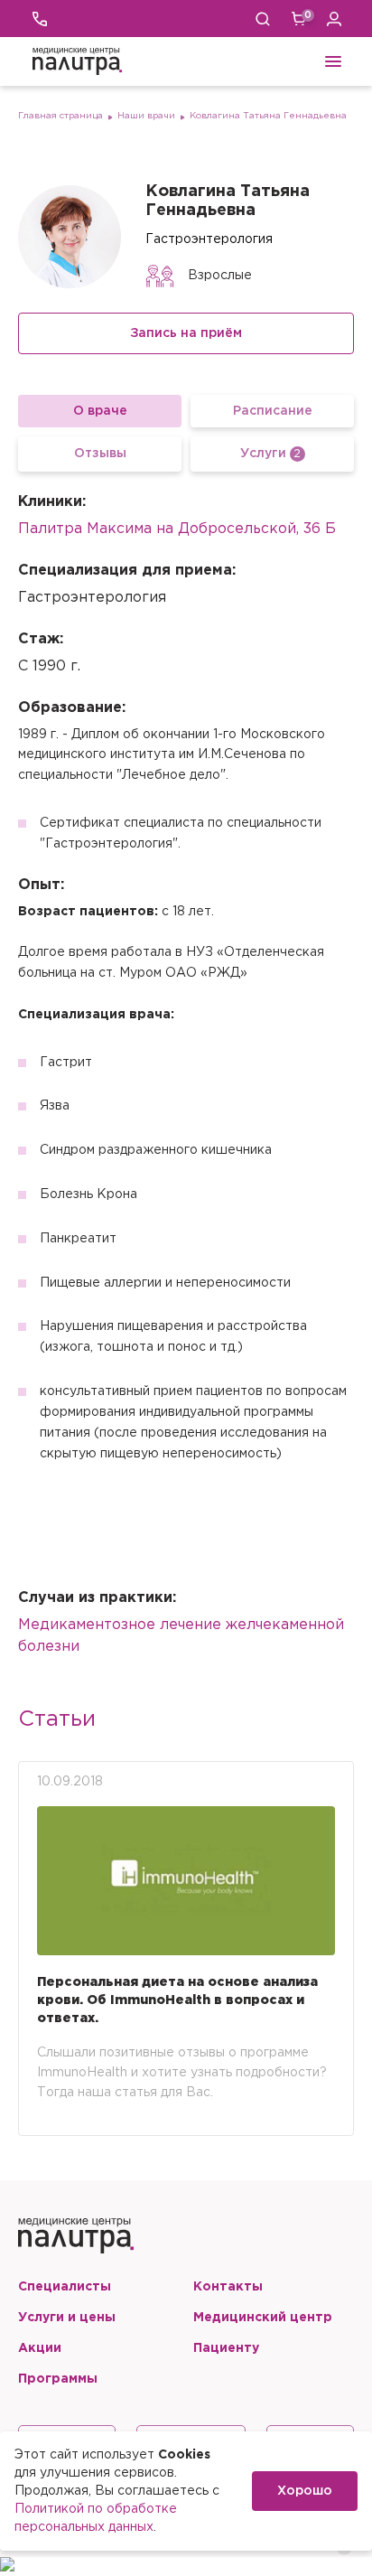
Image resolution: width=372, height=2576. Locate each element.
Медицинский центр (263, 2318)
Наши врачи (146, 116)
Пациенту (226, 2348)
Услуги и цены (67, 2318)
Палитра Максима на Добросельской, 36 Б (177, 529)
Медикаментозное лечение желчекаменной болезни (181, 1636)
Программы (58, 2379)
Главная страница (60, 116)
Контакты (228, 2287)
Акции (40, 2348)
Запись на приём (186, 333)
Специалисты (65, 2287)
